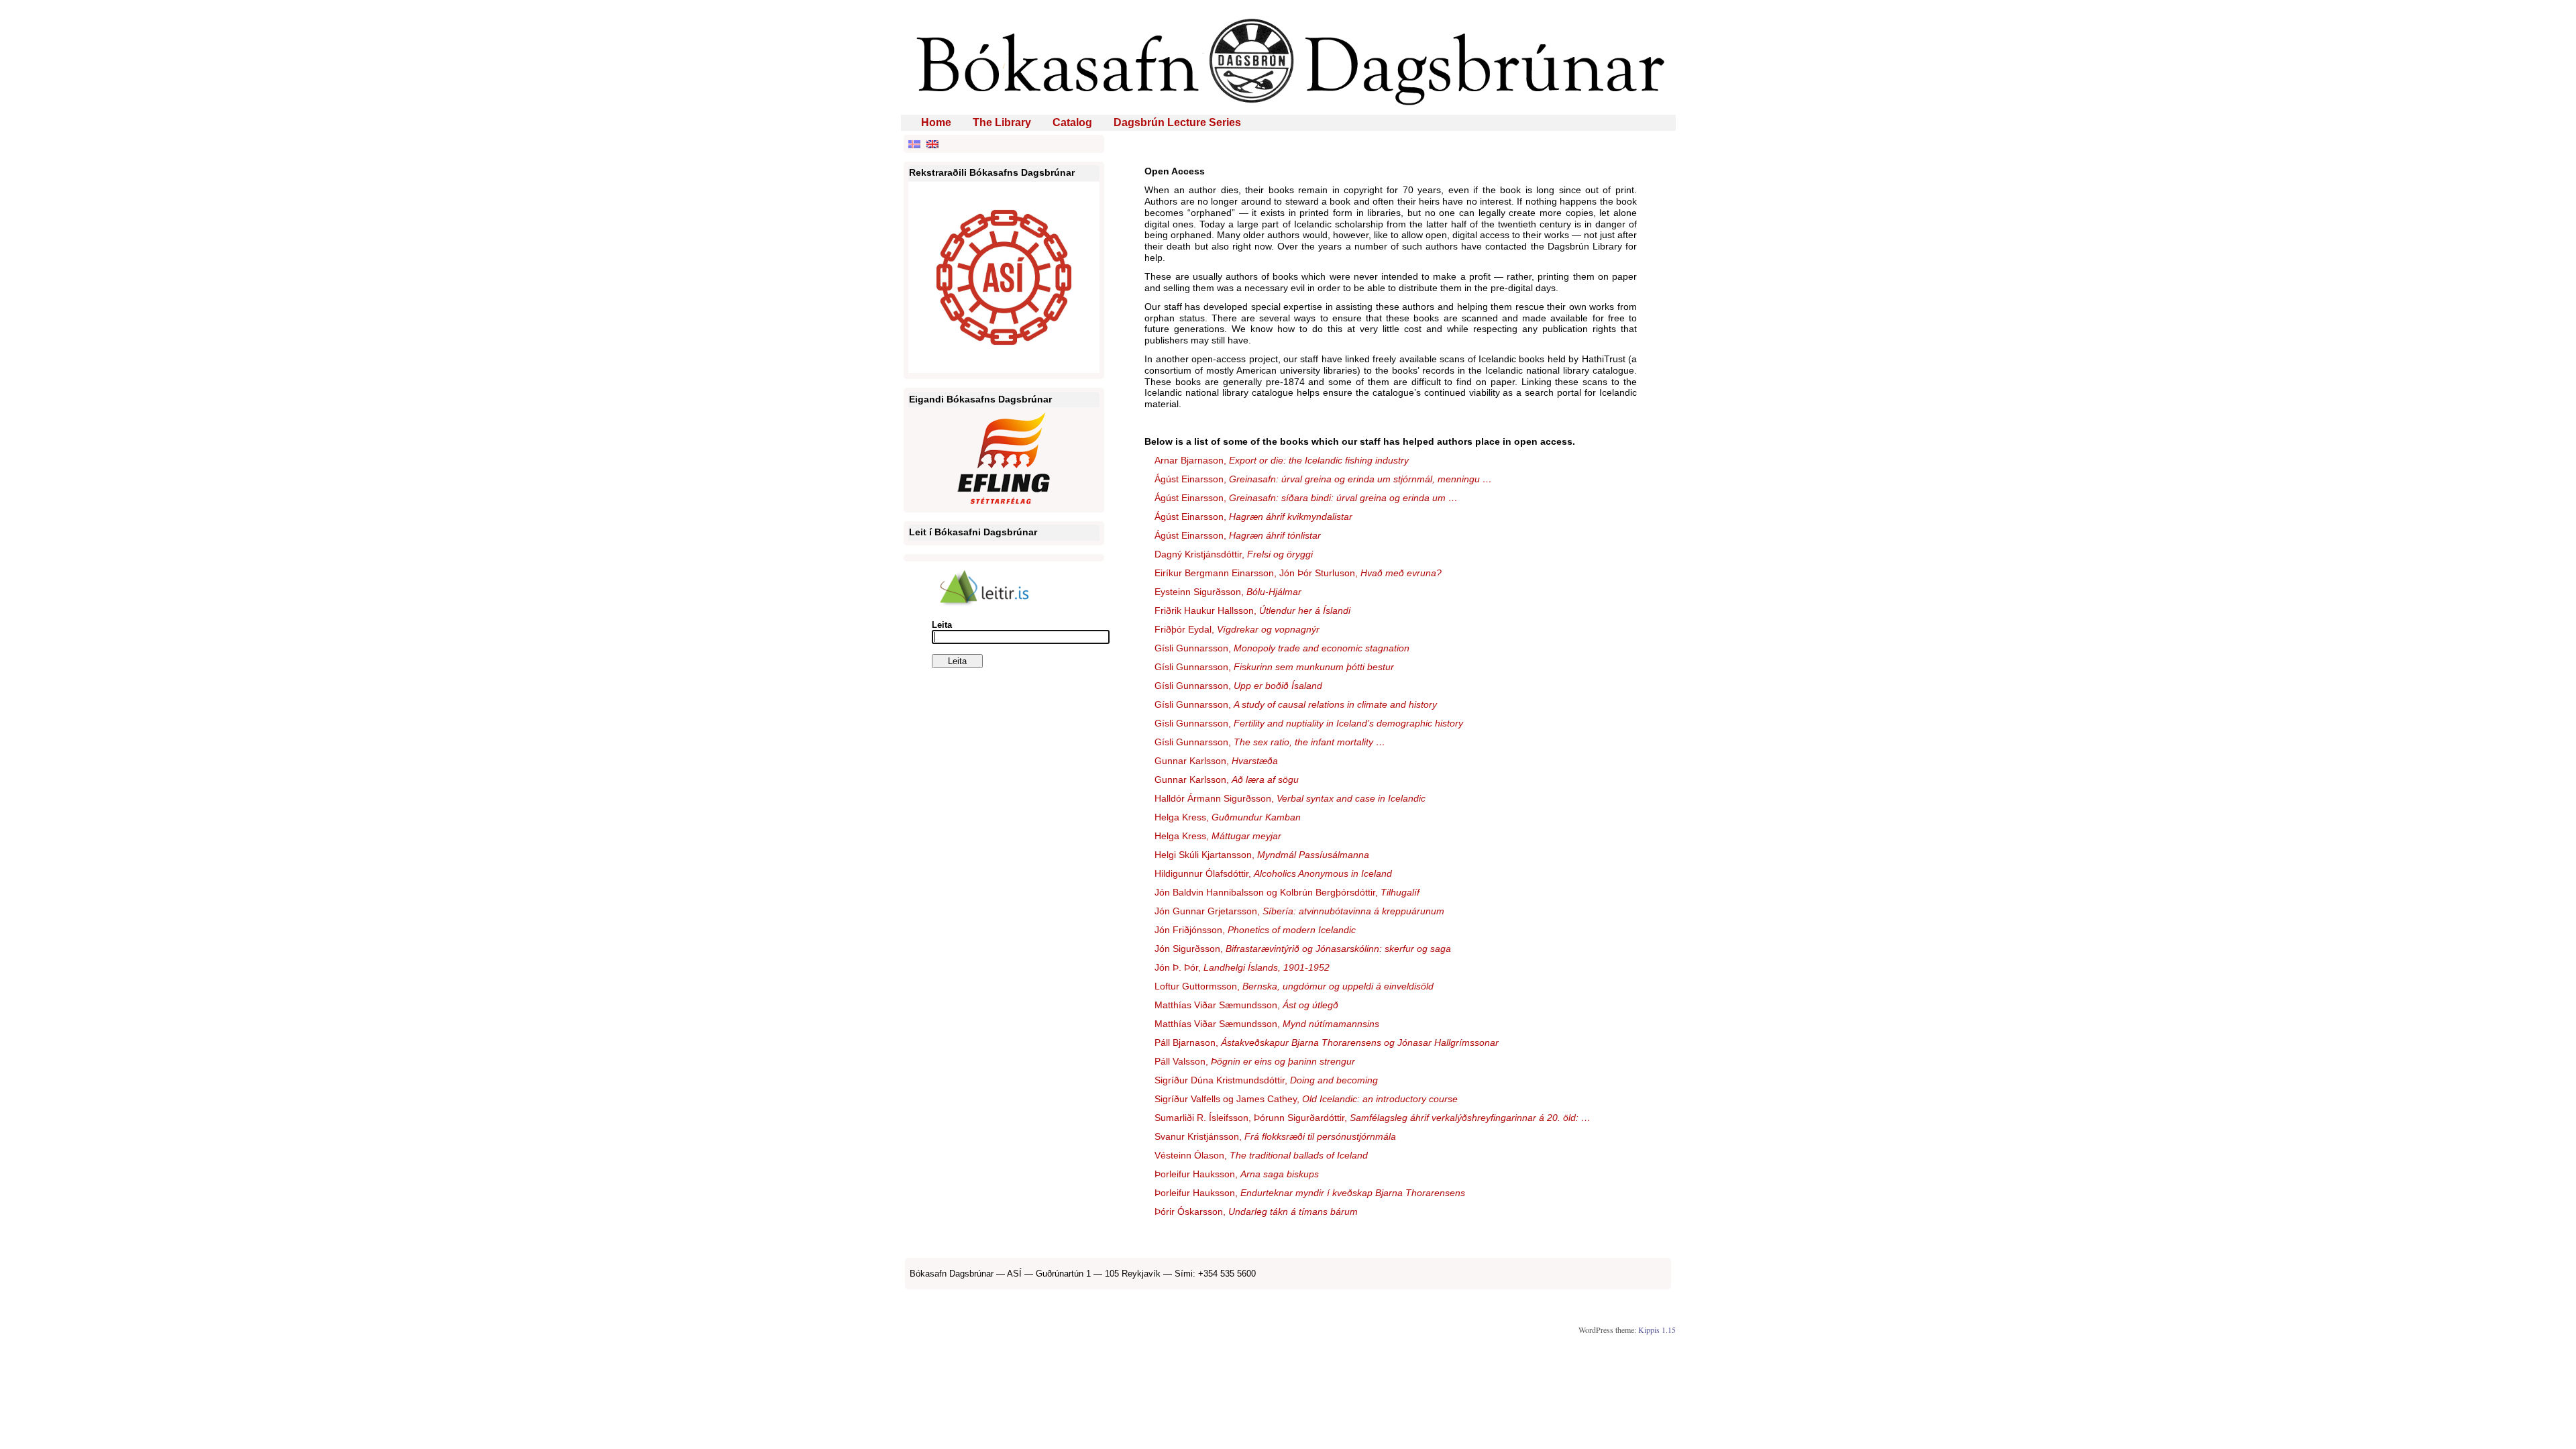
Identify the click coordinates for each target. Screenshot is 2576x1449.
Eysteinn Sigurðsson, (1228, 592)
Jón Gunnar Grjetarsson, (1299, 911)
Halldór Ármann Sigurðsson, (1290, 798)
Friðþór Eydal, (1237, 629)
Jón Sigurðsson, (1303, 949)
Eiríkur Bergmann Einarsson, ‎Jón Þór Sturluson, (1298, 573)
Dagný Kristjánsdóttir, (1234, 554)
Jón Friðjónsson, (1255, 930)
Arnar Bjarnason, (1282, 460)
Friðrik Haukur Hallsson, (1252, 610)
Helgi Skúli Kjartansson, (1262, 855)
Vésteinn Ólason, (1261, 1155)
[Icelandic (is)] (914, 144)
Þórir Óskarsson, (1256, 1212)
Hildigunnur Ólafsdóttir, (1273, 873)
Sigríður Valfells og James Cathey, (1306, 1099)
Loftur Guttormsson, (1294, 986)
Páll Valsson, (1255, 1061)
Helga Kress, (1228, 817)
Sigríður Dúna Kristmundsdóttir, (1266, 1080)
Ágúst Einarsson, (1323, 479)
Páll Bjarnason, (1327, 1042)
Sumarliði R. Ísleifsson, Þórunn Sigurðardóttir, (1373, 1118)
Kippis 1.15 (1657, 1330)
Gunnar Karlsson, (1216, 761)
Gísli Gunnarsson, (1282, 648)
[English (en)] (932, 144)
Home (936, 122)
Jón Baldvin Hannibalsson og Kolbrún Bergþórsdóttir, (1287, 892)
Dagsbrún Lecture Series (1177, 122)
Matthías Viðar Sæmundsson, (1246, 1005)
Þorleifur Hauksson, (1237, 1174)
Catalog (1072, 122)
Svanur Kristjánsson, (1275, 1136)
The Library (1002, 122)
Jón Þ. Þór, (1242, 967)
